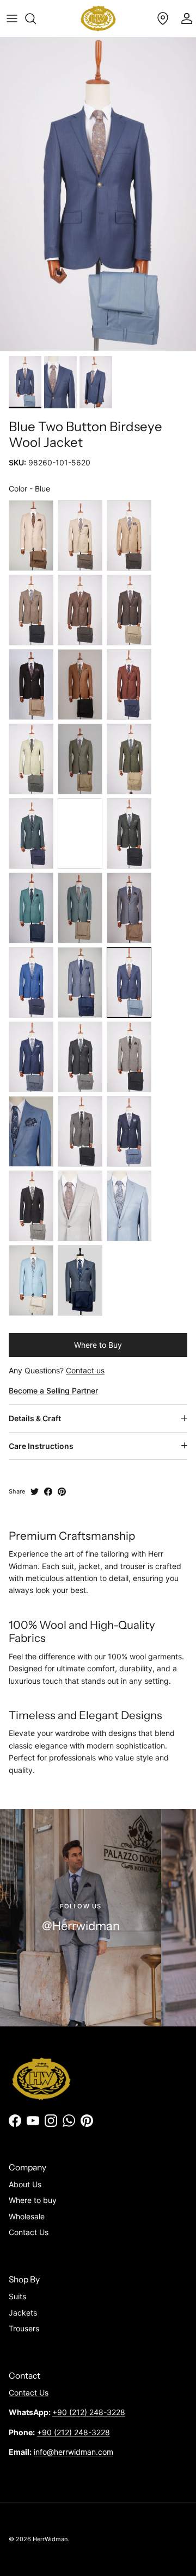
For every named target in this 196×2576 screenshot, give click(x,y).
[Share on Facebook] (48, 1492)
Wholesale (27, 2216)
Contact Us (29, 2232)
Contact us (85, 1370)
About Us (25, 2184)
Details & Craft (35, 1418)
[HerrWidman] (98, 18)
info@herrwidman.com (73, 2452)
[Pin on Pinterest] (62, 1492)
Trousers (24, 2328)
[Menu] (12, 18)
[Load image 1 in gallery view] (98, 194)
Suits (17, 2296)
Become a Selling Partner (53, 1390)
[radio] (31, 536)
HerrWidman (50, 2539)
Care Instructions (41, 1446)
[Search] (36, 18)
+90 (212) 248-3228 (89, 2412)
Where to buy (33, 2200)
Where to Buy (98, 1345)
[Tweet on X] (35, 1492)
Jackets (23, 2313)
